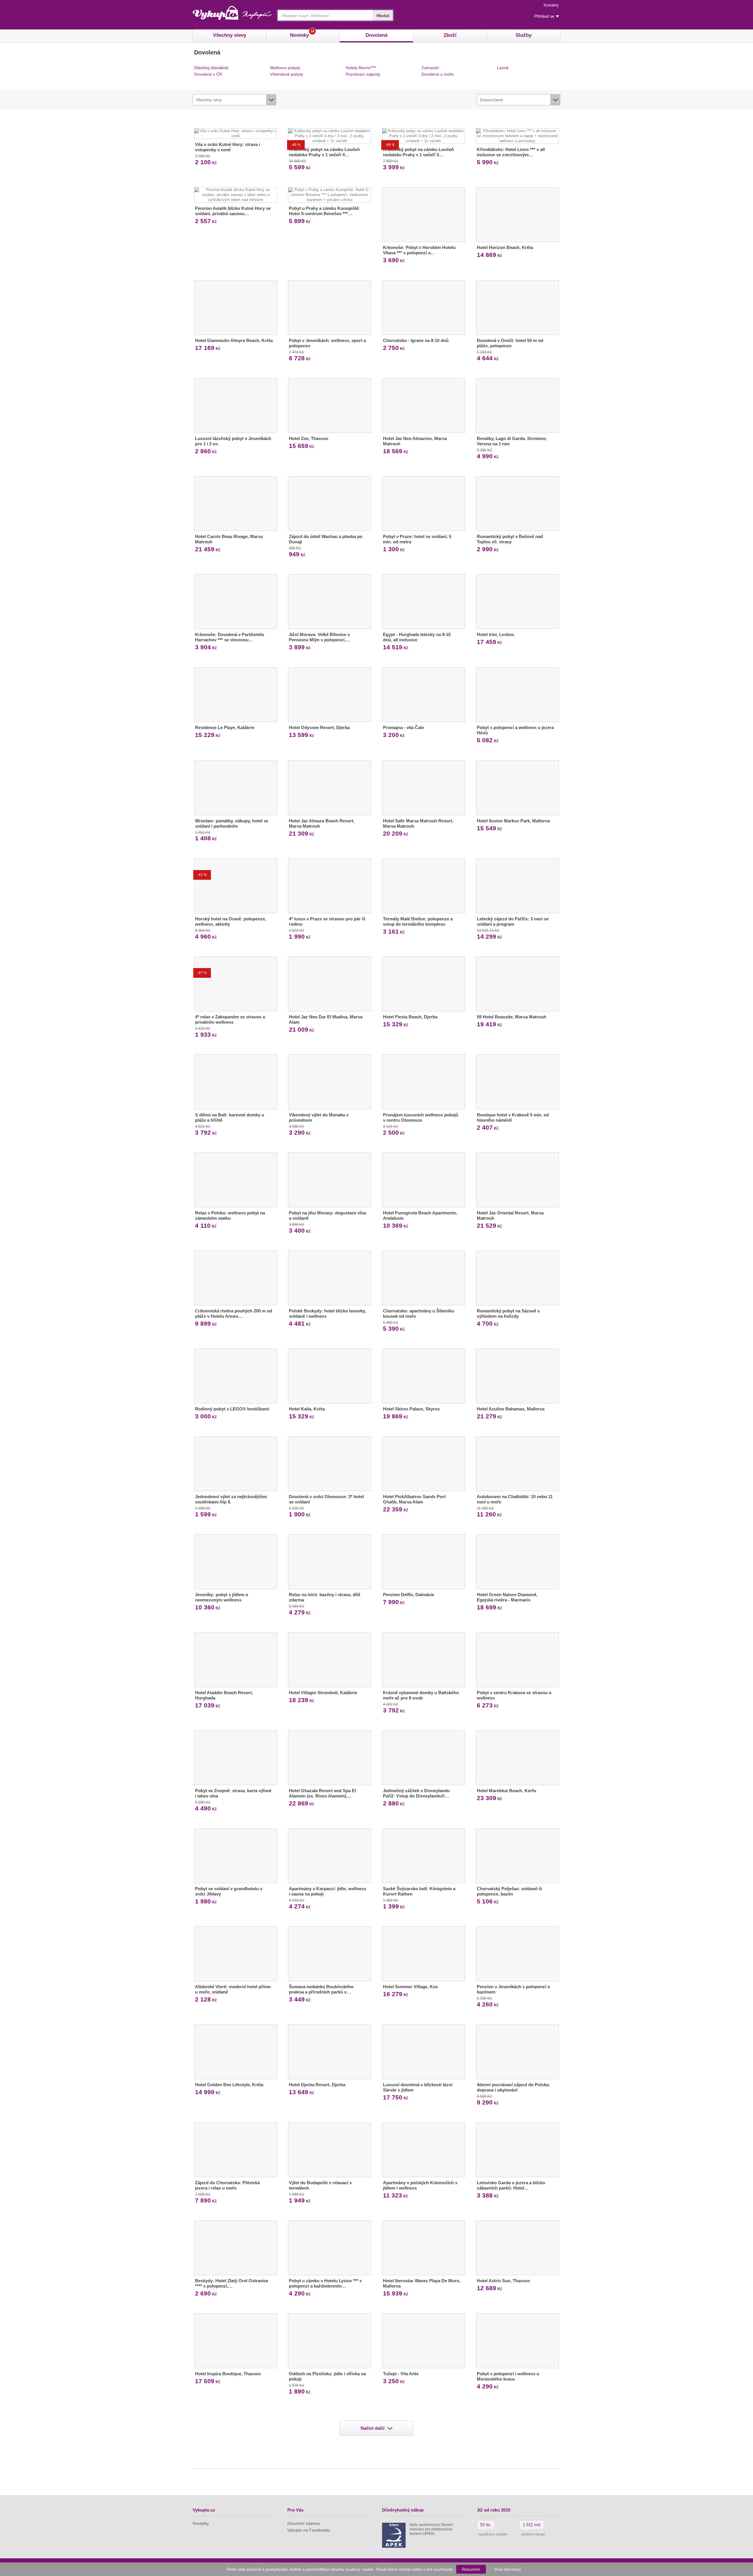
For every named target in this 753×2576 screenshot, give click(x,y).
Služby (524, 35)
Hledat (383, 16)
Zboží (450, 35)
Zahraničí (430, 68)
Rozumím (471, 2569)
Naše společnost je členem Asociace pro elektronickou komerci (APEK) (431, 2529)
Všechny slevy (230, 35)
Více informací (508, 2569)
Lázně (503, 68)
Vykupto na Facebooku (309, 2530)
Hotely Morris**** (361, 68)
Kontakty (551, 5)
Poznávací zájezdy (363, 74)
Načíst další (373, 2428)
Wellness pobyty (285, 68)
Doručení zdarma (304, 2523)
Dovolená (376, 35)
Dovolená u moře (438, 74)
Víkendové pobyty (287, 74)
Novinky (302, 34)
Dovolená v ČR (208, 74)
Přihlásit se (544, 16)
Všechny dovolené (211, 68)
